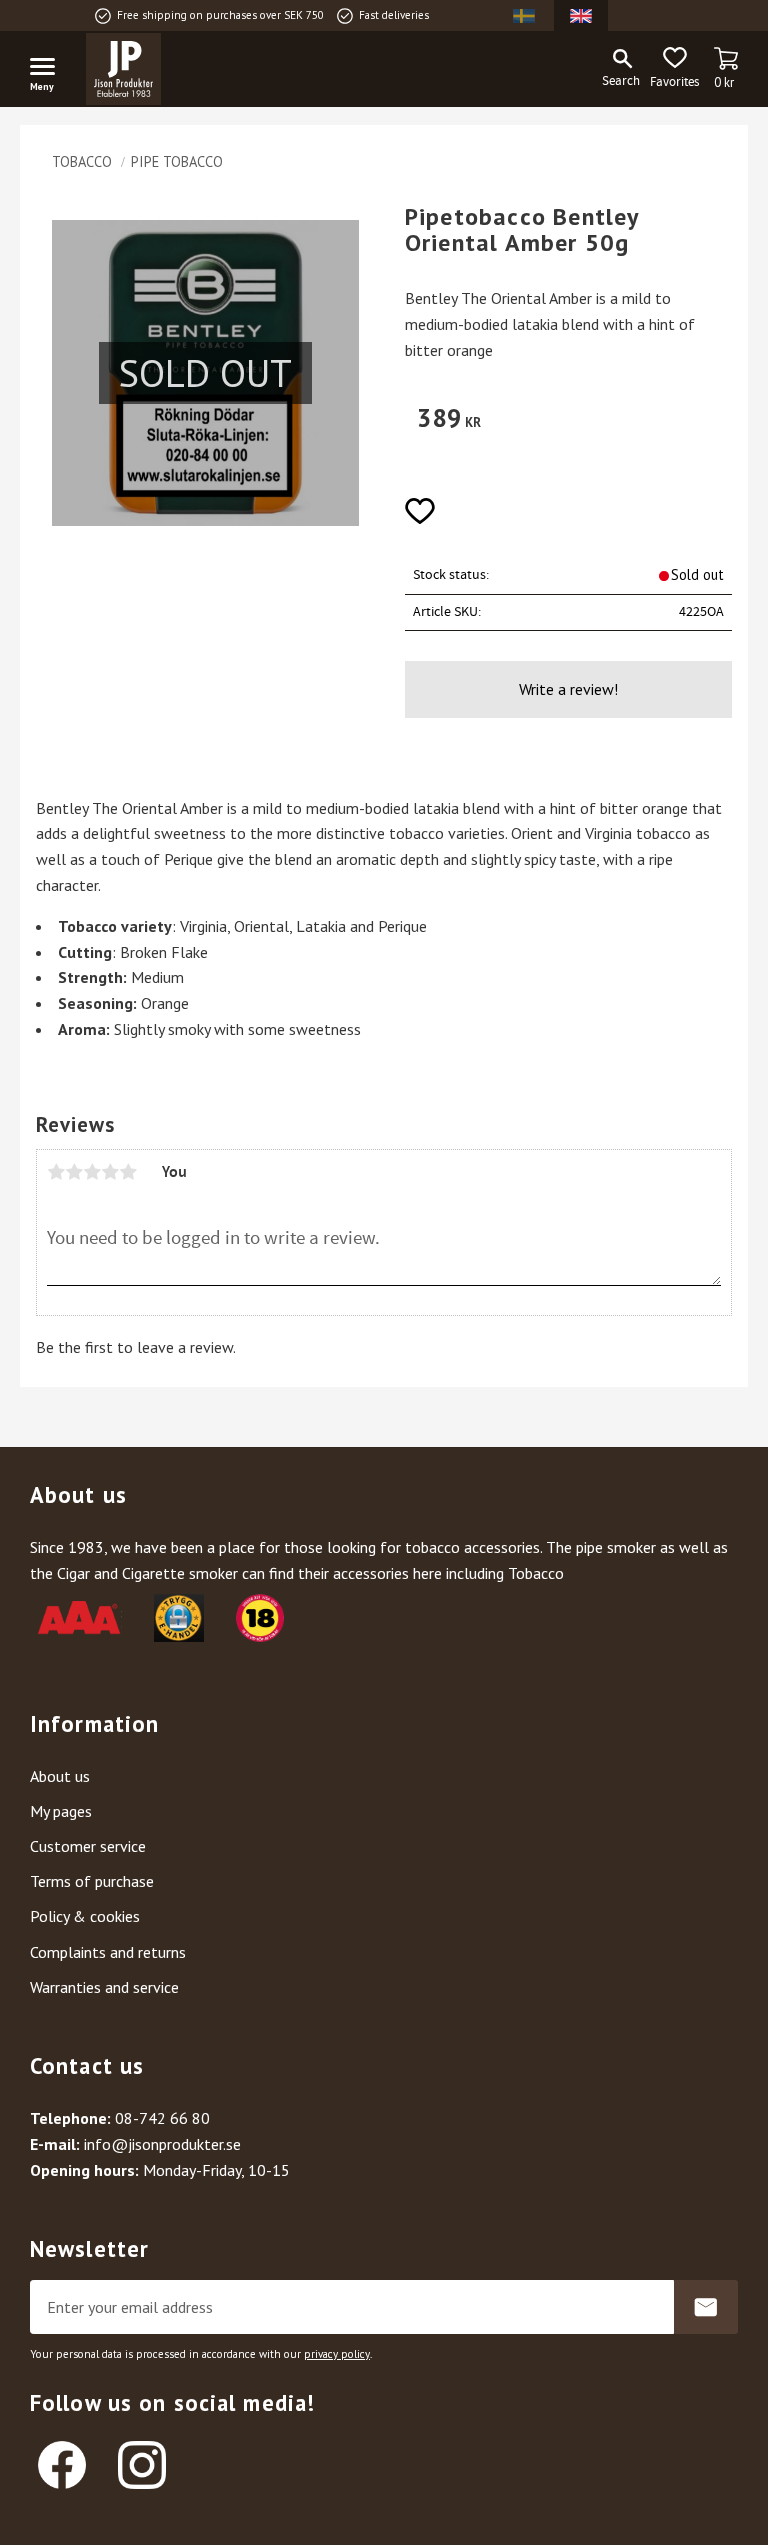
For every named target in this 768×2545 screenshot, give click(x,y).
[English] (581, 15)
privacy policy (337, 2354)
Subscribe (706, 2307)
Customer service (88, 1846)
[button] (50, 70)
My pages (61, 1811)
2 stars (74, 1172)
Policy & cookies (85, 1916)
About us (60, 1776)
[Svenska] (524, 15)
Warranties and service (104, 1987)
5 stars (128, 1172)
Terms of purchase (92, 1881)
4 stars (110, 1172)
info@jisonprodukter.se (162, 2144)
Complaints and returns (108, 1952)
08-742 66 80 (162, 2118)
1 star (56, 1172)
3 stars (92, 1172)
